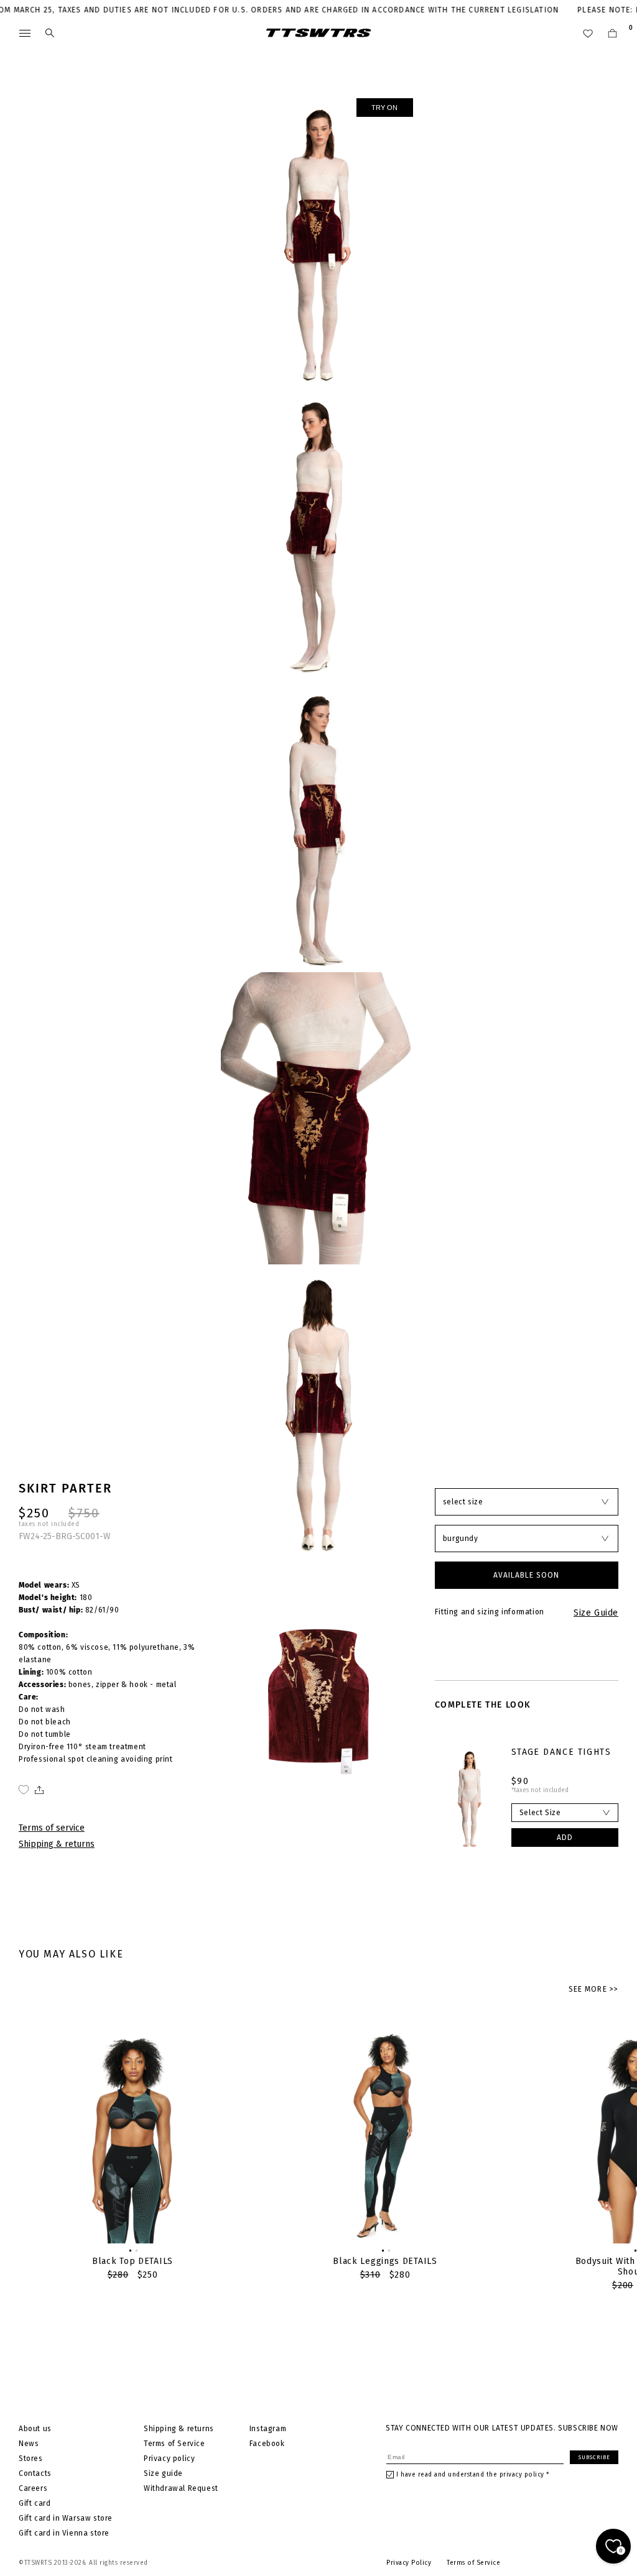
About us (35, 2429)
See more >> (593, 1989)
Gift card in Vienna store (64, 2533)
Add (565, 1838)
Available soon (526, 1575)
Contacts (35, 2473)
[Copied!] (38, 1790)
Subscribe (594, 2457)
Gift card (35, 2503)
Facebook (267, 2444)
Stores (31, 2459)
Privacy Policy (409, 2563)
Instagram (268, 2429)
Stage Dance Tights (561, 1752)
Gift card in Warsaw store (66, 2518)
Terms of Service (174, 2444)
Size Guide (596, 1613)
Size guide (163, 2473)
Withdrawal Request (181, 2488)
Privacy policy (169, 2459)
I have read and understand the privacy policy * (473, 2475)
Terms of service (52, 1828)
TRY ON (384, 108)
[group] (133, 2152)
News (29, 2444)
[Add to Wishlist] (24, 1790)
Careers (33, 2488)
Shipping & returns (57, 1844)
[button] (129, 2250)
